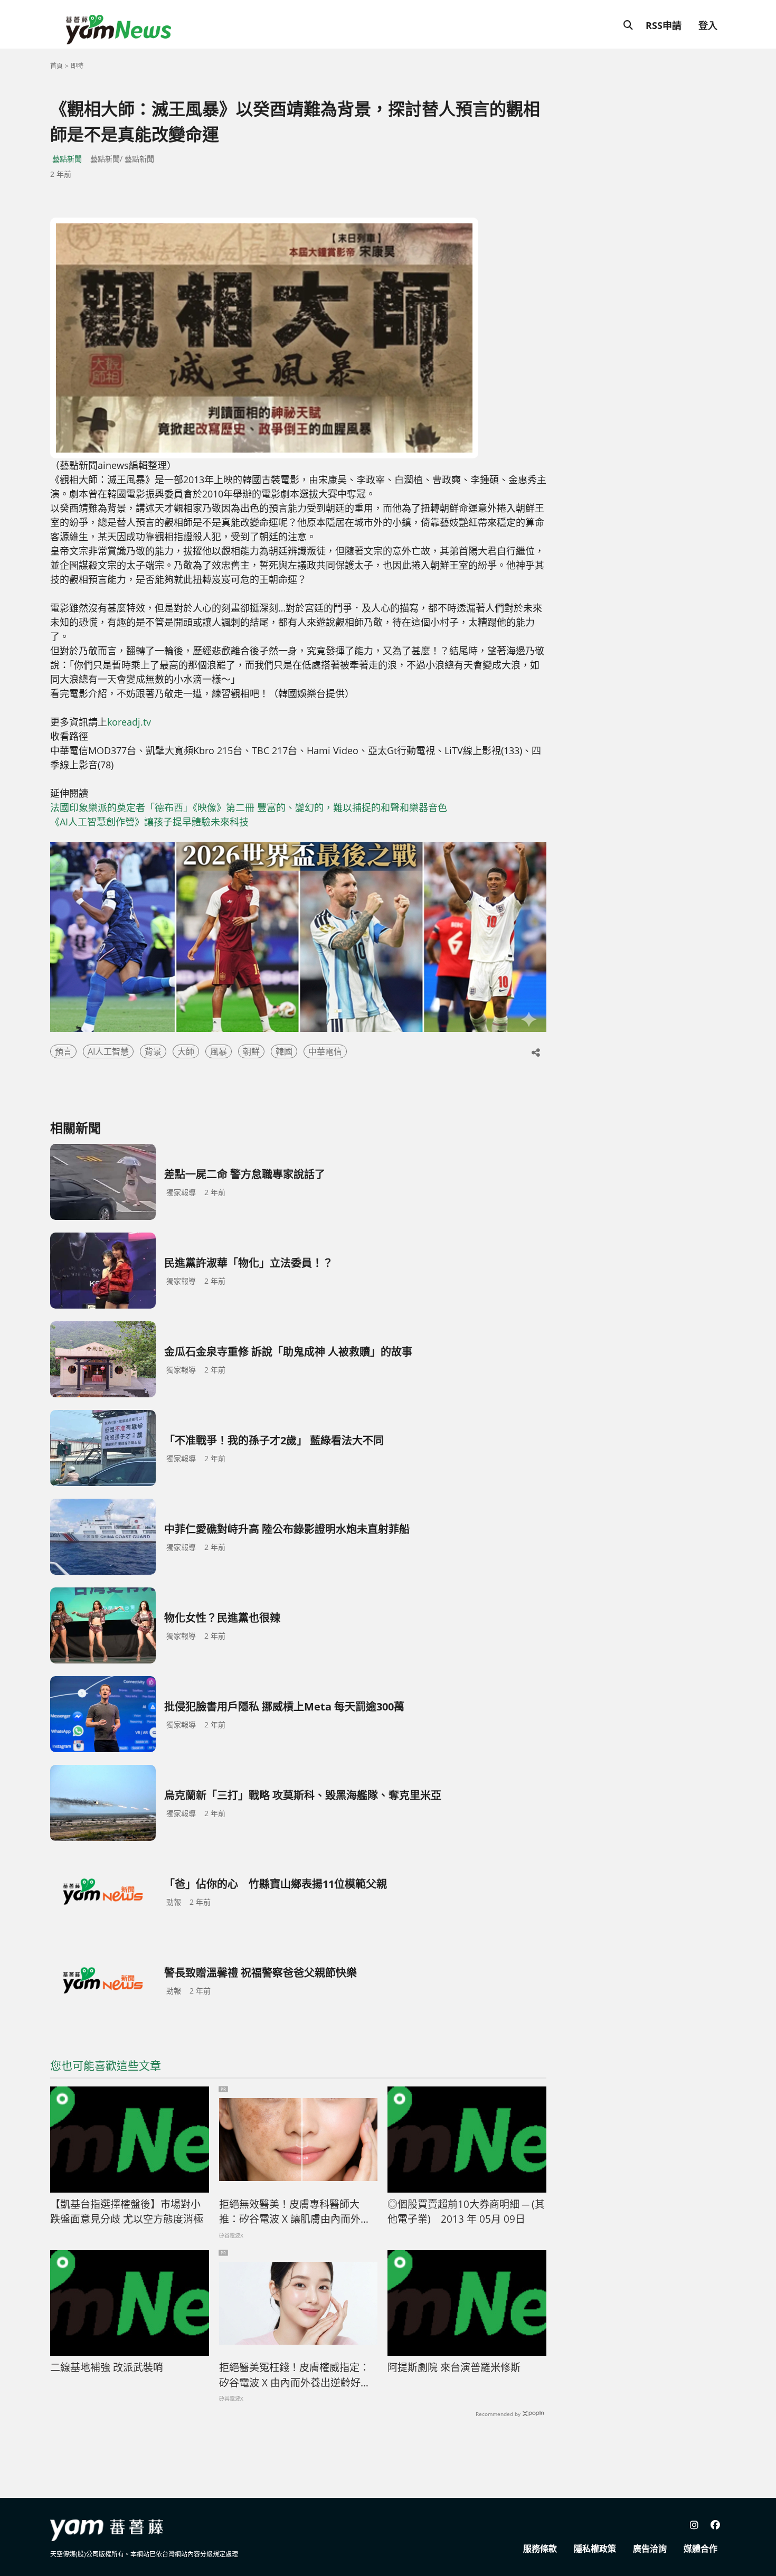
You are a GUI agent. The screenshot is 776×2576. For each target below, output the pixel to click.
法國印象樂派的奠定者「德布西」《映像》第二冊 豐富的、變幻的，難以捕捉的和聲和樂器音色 (249, 807)
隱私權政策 (595, 2549)
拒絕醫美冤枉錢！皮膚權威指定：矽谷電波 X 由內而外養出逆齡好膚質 (295, 2375)
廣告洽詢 (650, 2549)
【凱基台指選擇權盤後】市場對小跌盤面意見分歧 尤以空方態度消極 (127, 2212)
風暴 (219, 1051)
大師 (186, 1051)
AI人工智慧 (108, 1051)
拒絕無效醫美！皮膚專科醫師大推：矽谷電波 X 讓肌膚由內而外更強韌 (295, 2212)
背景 (153, 1051)
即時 (77, 66)
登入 (708, 25)
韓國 (284, 1051)
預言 (63, 1051)
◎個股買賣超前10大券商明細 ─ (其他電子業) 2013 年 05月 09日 (466, 2212)
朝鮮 (251, 1051)
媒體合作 (701, 2549)
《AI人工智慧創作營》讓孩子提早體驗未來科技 (149, 822)
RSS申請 (664, 25)
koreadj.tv (129, 722)
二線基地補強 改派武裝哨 (107, 2367)
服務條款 (540, 2549)
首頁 (56, 66)
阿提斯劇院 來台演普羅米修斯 (454, 2367)
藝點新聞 (67, 159)
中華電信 (325, 1051)
